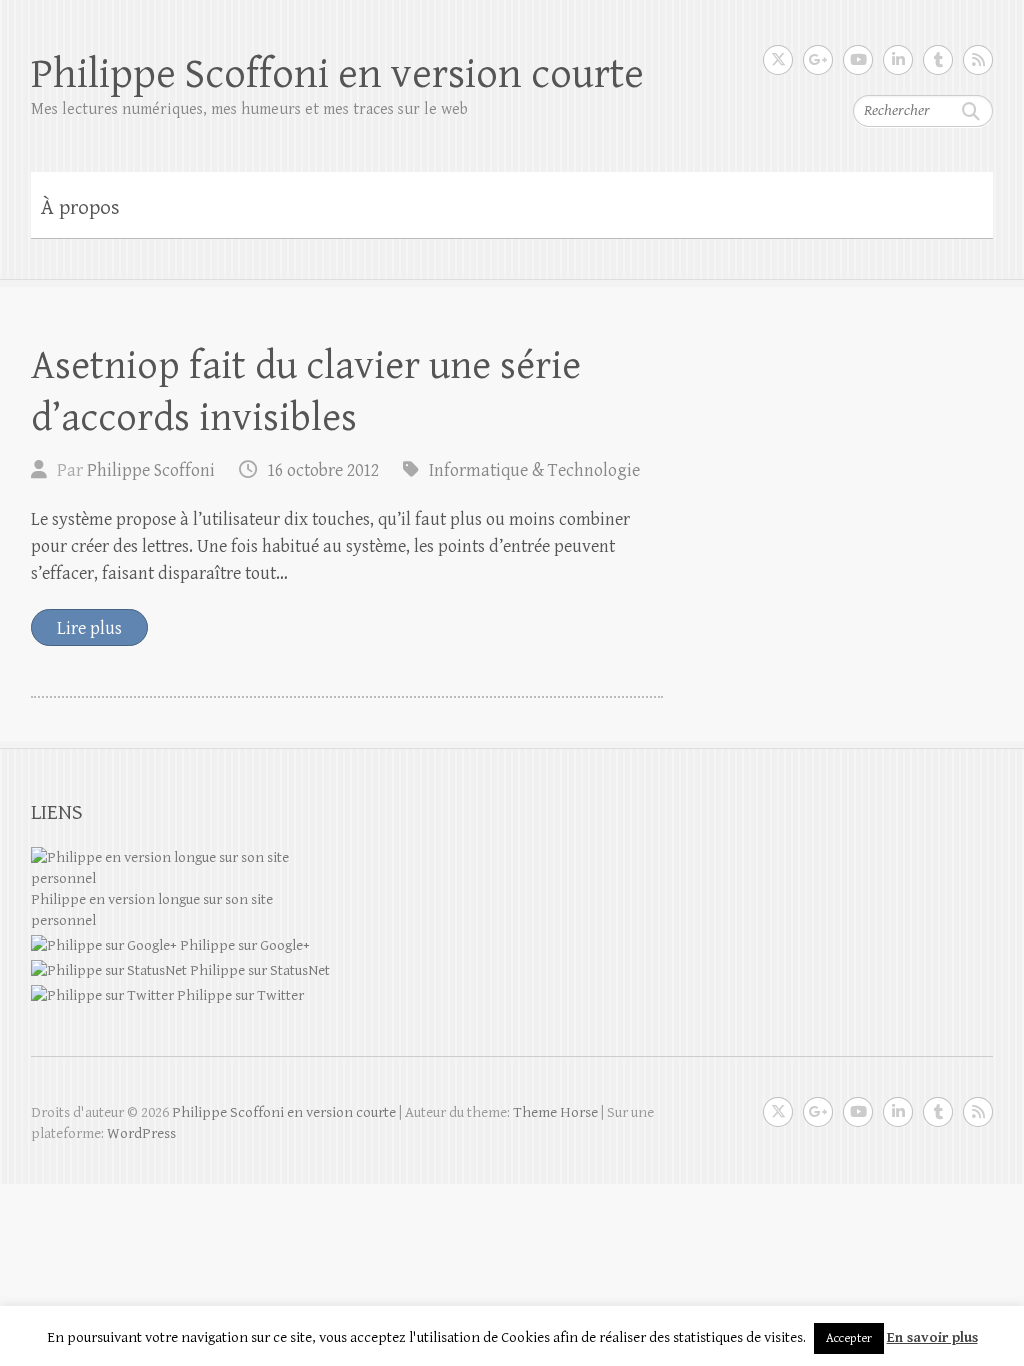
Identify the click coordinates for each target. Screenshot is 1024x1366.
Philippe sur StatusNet (258, 970)
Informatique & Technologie (534, 470)
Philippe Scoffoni (151, 470)
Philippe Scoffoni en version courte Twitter (778, 60)
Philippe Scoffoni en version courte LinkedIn (898, 60)
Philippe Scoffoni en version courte (337, 74)
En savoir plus (932, 1337)
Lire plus (89, 628)
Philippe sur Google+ (243, 945)
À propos (80, 208)
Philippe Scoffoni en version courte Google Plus (818, 60)
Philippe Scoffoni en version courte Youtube (858, 60)
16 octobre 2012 (323, 470)
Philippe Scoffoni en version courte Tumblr (938, 60)
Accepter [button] (849, 1338)
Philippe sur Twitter (239, 995)
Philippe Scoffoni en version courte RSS (978, 60)
